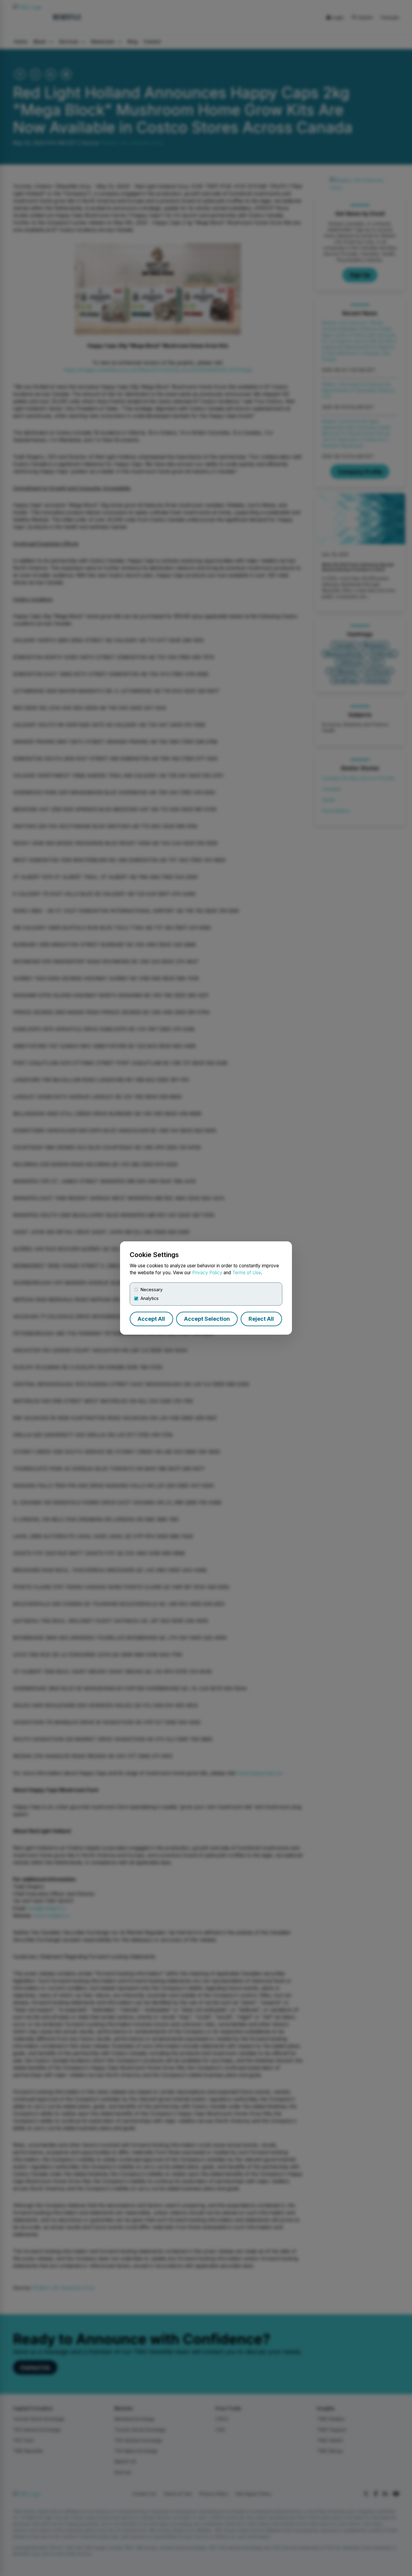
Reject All (261, 1319)
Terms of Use (247, 1273)
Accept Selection (207, 1319)
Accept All (151, 1319)
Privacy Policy (207, 1273)
